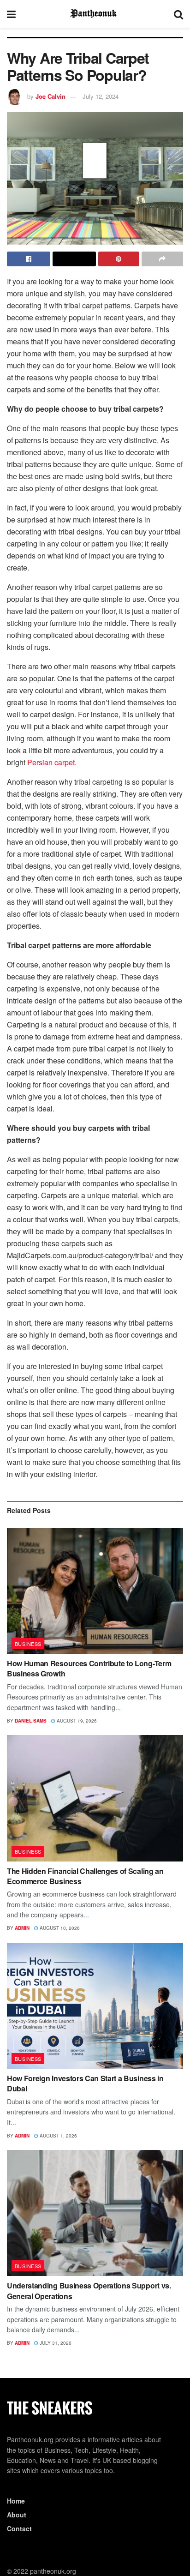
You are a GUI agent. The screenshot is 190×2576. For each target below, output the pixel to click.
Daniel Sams (31, 1721)
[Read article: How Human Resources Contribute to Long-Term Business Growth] (95, 1591)
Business (28, 1644)
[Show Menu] (11, 14)
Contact (19, 2528)
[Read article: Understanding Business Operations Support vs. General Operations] (95, 2213)
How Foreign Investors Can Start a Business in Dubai (85, 2083)
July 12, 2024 (101, 96)
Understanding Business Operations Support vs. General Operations (89, 2291)
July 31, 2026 (55, 2343)
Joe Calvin (50, 96)
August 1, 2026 (58, 2136)
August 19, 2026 (76, 1721)
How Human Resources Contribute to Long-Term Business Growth (89, 1668)
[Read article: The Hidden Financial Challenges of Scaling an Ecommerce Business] (95, 1798)
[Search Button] (178, 14)
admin (22, 1928)
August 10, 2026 (59, 1928)
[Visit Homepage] (95, 14)
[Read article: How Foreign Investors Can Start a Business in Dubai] (95, 2006)
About (17, 2515)
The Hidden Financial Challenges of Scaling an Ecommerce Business (85, 1876)
